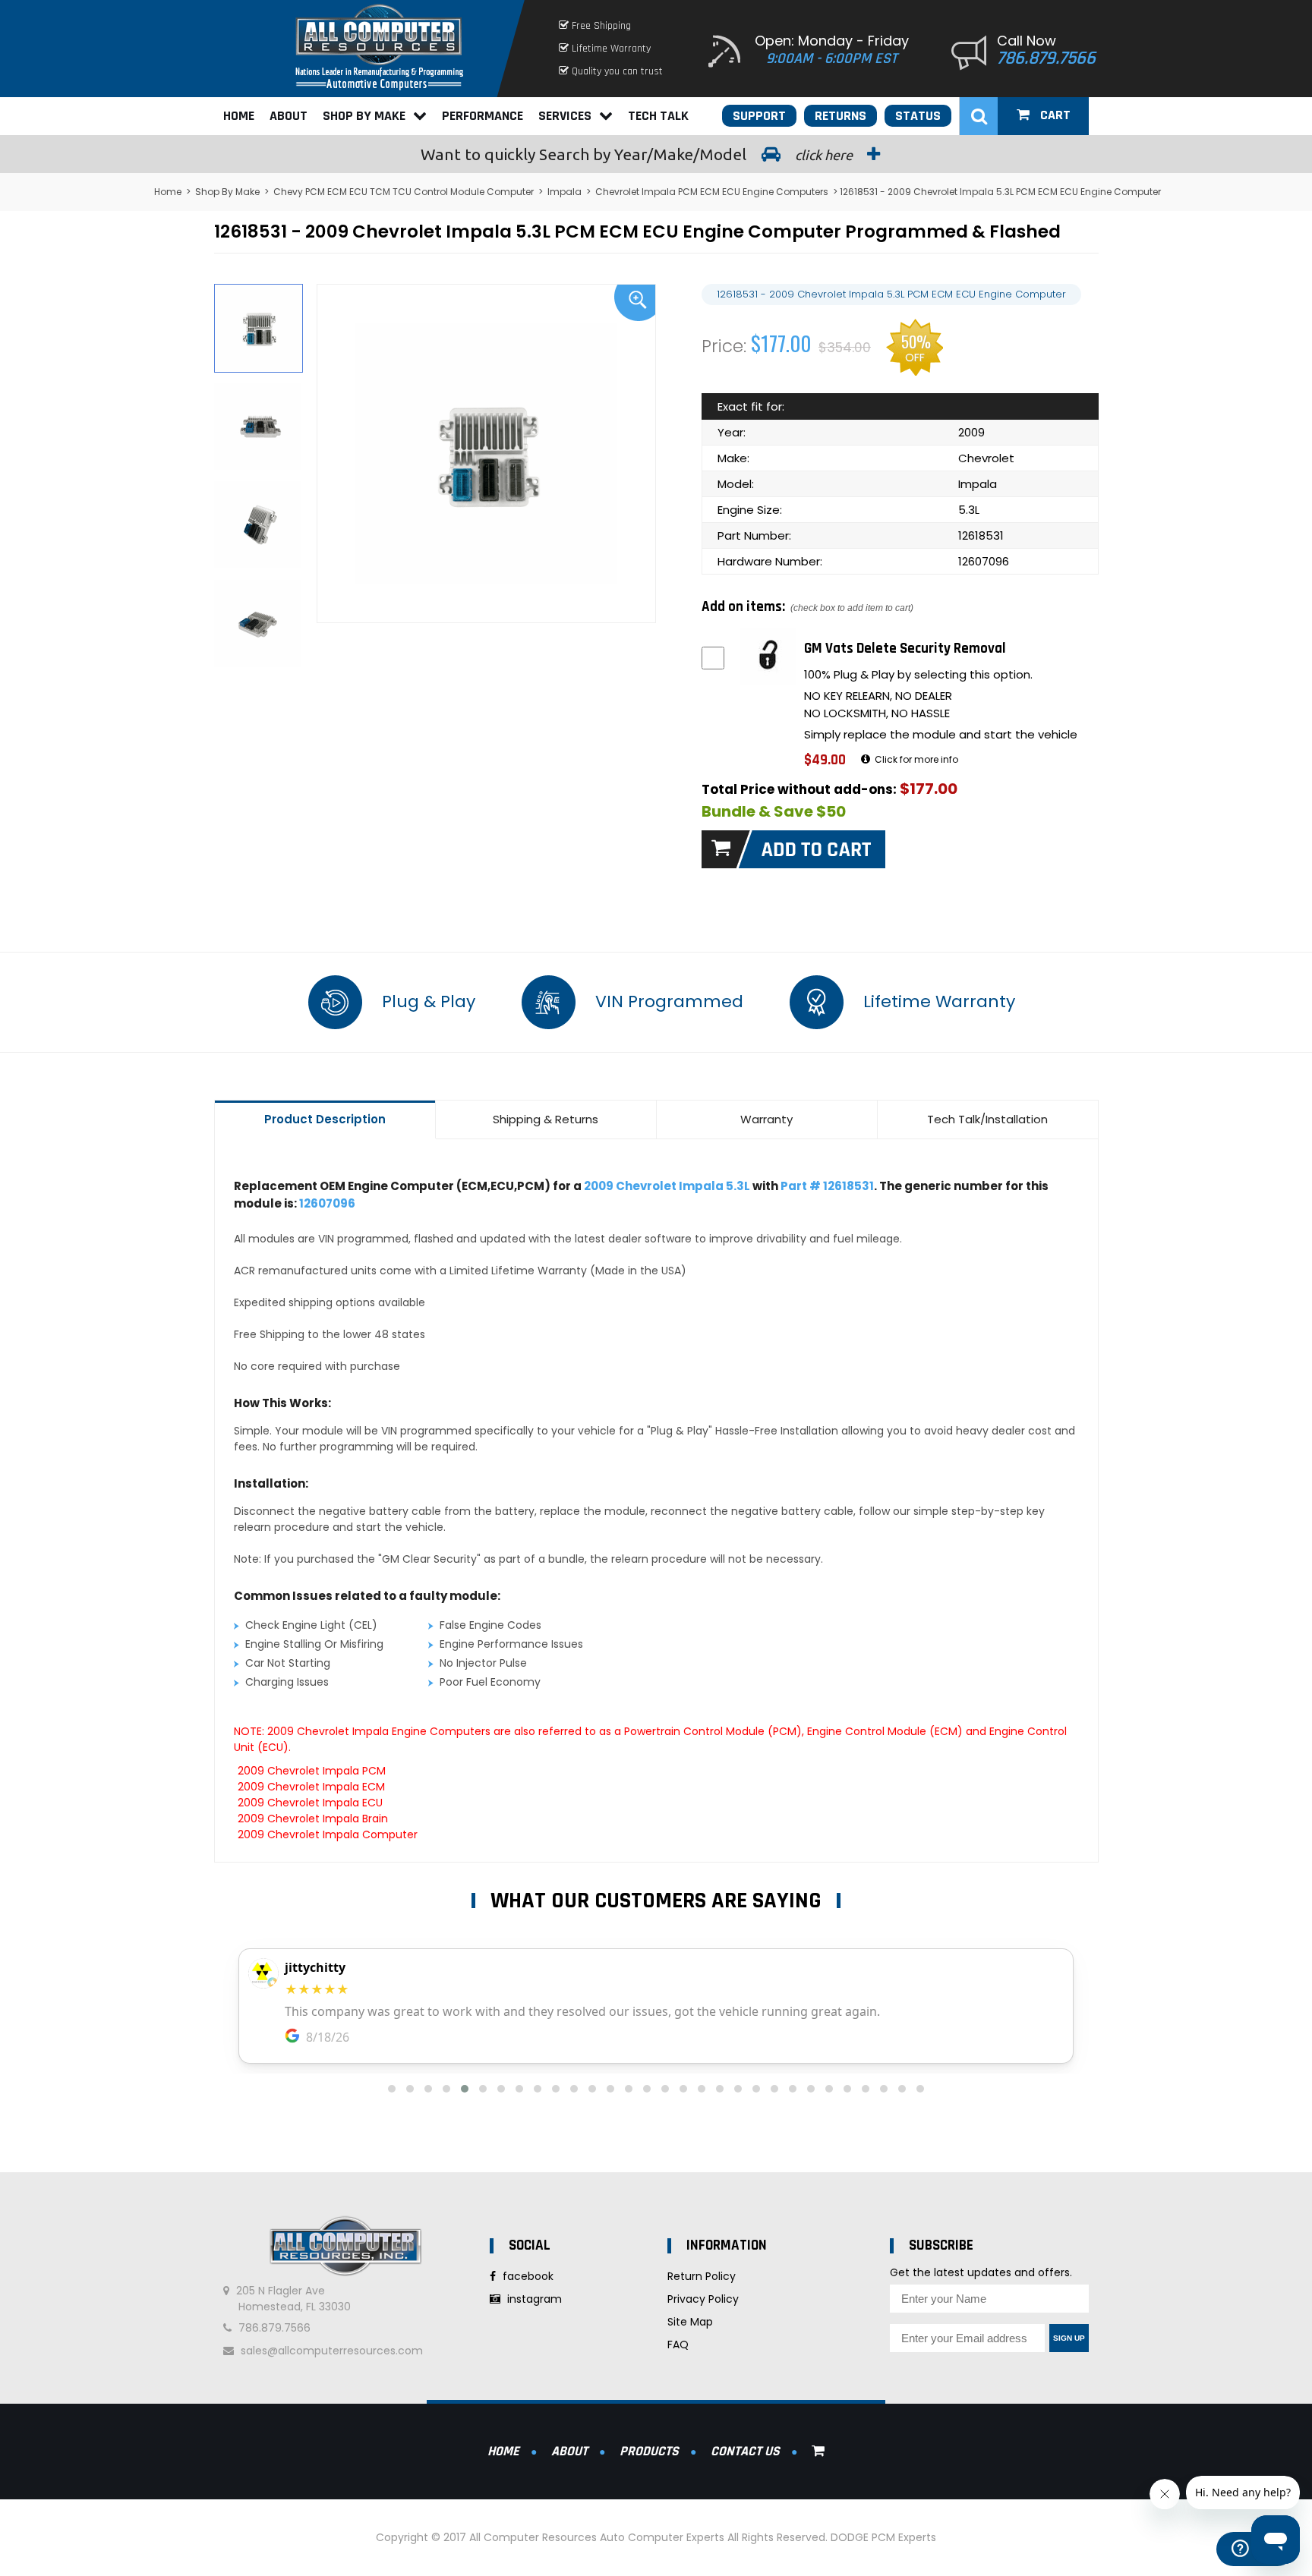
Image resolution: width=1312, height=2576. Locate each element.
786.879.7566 (1046, 58)
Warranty (766, 1119)
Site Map (690, 2322)
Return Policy (702, 2276)
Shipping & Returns (546, 1119)
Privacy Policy (703, 2299)
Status (918, 116)
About (289, 116)
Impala (565, 192)
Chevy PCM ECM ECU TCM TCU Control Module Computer (404, 192)
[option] (487, 453)
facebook (527, 2276)
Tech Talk (658, 116)
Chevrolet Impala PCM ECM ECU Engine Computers (712, 192)
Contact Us (745, 2451)
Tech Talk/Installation (987, 1119)
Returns (840, 116)
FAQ (678, 2345)
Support (759, 116)
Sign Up (1069, 2338)
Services (565, 116)
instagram (533, 2299)
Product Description (325, 1119)
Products (649, 2451)
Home (239, 116)
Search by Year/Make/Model (638, 154)
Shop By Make (364, 116)
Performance (483, 116)
